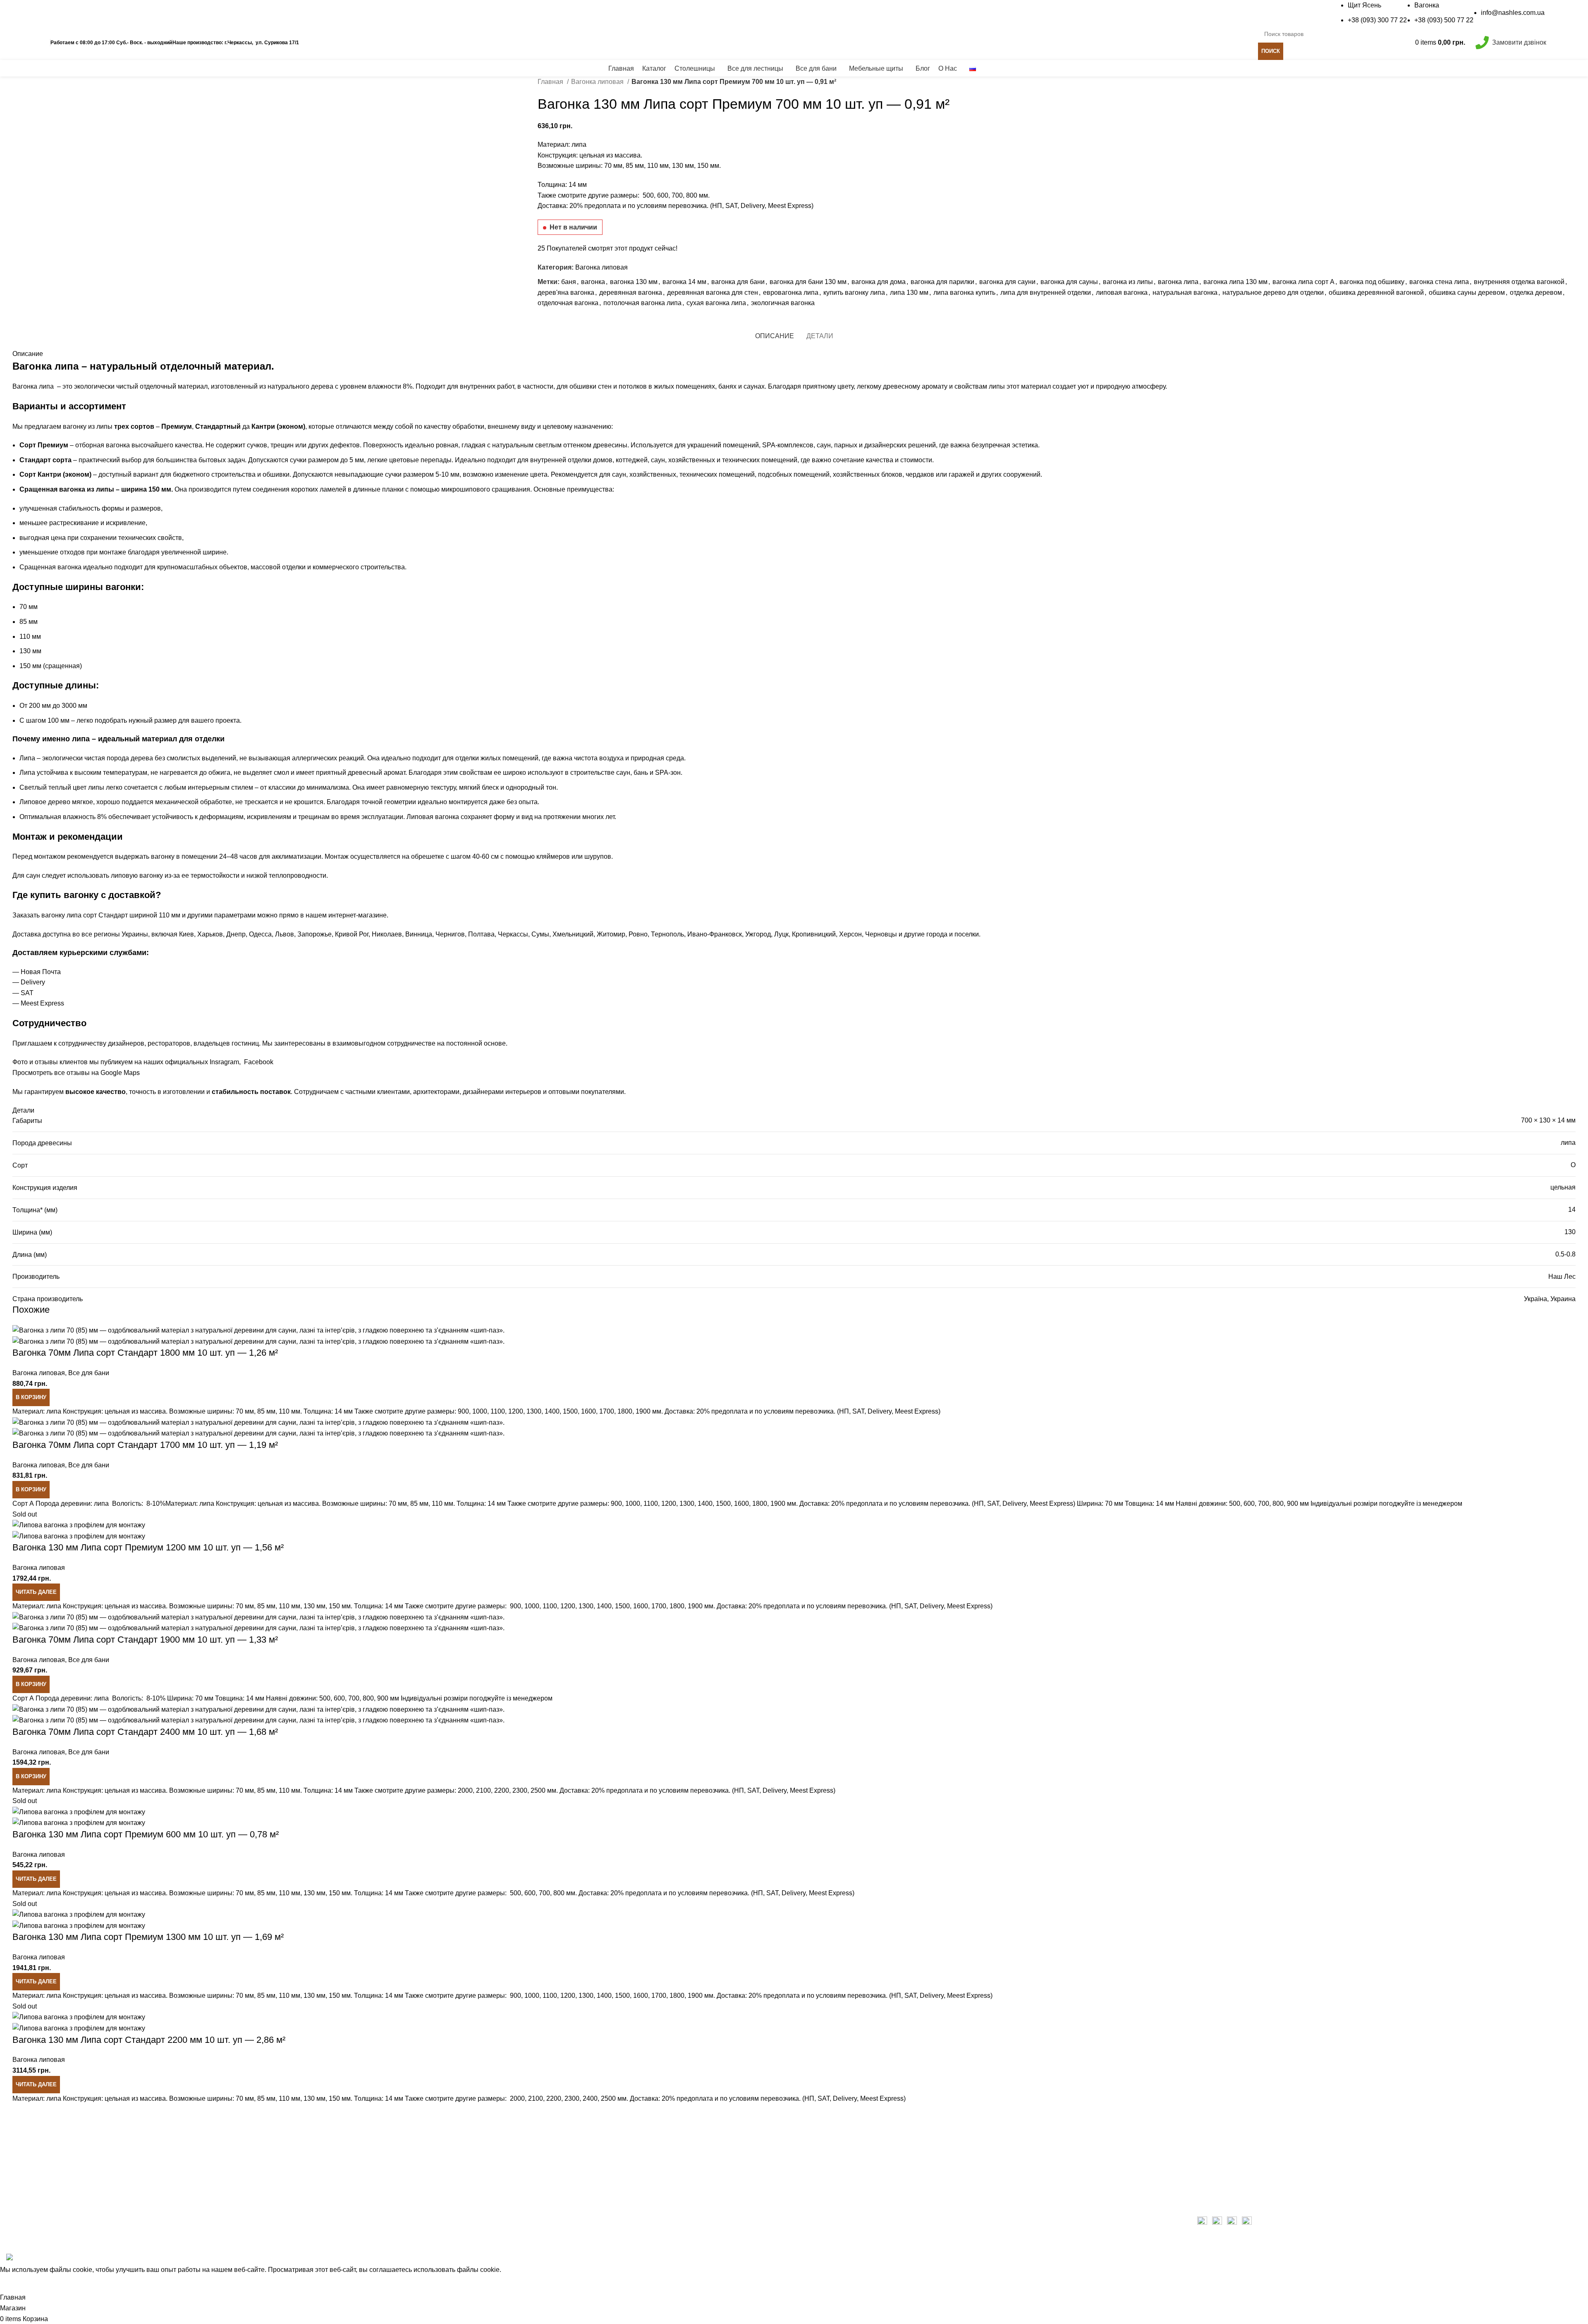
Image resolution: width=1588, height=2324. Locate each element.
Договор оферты (1223, 2187)
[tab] (775, 336)
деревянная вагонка (631, 293)
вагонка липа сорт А (1303, 282)
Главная (551, 82)
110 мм (658, 166)
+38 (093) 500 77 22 (1444, 20)
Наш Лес (1562, 1277)
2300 (572, 2098)
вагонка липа (1178, 282)
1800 (760, 1504)
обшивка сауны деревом (1467, 293)
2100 (536, 2098)
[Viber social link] (592, 322)
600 (663, 195)
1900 (778, 1504)
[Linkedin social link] (80, 13)
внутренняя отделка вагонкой (1519, 282)
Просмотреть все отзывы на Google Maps (76, 1073)
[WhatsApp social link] (573, 322)
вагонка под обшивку (1372, 282)
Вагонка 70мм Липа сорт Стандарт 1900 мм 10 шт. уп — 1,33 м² (145, 1640)
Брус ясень (817, 2171)
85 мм (635, 166)
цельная (1563, 1187)
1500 (723, 1504)
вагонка (593, 282)
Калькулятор (322, 42)
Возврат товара (1221, 2140)
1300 (687, 1504)
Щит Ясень (1364, 5)
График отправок (428, 42)
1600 (741, 1504)
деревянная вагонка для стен (713, 293)
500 (648, 195)
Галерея (813, 2140)
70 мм (613, 166)
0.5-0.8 (1565, 1254)
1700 (659, 1606)
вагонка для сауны (1069, 282)
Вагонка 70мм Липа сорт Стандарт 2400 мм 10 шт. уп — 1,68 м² (145, 1732)
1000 (633, 1504)
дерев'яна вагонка (566, 293)
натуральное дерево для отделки (1273, 293)
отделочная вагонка (568, 303)
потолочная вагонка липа (642, 303)
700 (677, 195)
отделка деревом (1536, 293)
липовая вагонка (1122, 293)
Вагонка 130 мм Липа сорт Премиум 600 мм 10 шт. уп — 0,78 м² (146, 1834)
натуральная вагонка (1185, 293)
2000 (517, 2098)
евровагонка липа (791, 293)
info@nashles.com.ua (1513, 13)
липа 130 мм (909, 293)
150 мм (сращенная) (51, 666)
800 (692, 195)
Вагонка (1427, 5)
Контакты (814, 2202)
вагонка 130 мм (634, 282)
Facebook (257, 1062)
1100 (651, 1504)
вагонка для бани (738, 282)
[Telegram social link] (582, 322)
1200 (669, 1504)
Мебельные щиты (827, 2187)
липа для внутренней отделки (1046, 293)
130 (1570, 1232)
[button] (31, 1397)
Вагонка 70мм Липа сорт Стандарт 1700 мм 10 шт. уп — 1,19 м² (145, 1445)
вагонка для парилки (942, 282)
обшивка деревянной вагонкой (1376, 293)
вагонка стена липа (1439, 282)
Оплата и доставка (1226, 2125)
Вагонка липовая (598, 82)
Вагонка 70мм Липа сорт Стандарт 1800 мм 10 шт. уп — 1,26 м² (145, 1353)
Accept (14, 2284)
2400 (590, 2098)
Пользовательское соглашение (1245, 2171)
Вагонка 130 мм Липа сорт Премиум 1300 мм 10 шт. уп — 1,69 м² (148, 1937)
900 (616, 1504)
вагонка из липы (1128, 282)
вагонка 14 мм (684, 282)
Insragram (224, 1062)
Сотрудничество (1222, 2156)
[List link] (198, 2182)
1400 (705, 1504)
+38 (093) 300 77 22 (1377, 20)
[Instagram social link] (70, 13)
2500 (608, 2098)
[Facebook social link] (51, 13)
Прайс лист (372, 42)
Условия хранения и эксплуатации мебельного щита (880, 2125)
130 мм (683, 166)
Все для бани (89, 1373)
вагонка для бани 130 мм (808, 282)
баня (569, 282)
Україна (1535, 1299)
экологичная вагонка (783, 303)
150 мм (708, 166)
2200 (554, 2098)
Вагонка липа (33, 386)
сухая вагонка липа (716, 303)
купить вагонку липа (854, 293)
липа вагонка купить (964, 293)
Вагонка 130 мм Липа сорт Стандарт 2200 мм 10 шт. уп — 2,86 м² (149, 2040)
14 (1572, 1210)
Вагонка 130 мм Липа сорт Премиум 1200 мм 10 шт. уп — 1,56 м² (148, 1547)
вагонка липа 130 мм (1235, 282)
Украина (1563, 1299)
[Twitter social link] (61, 13)
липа (1568, 1143)
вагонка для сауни (1007, 282)
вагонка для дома (879, 282)
